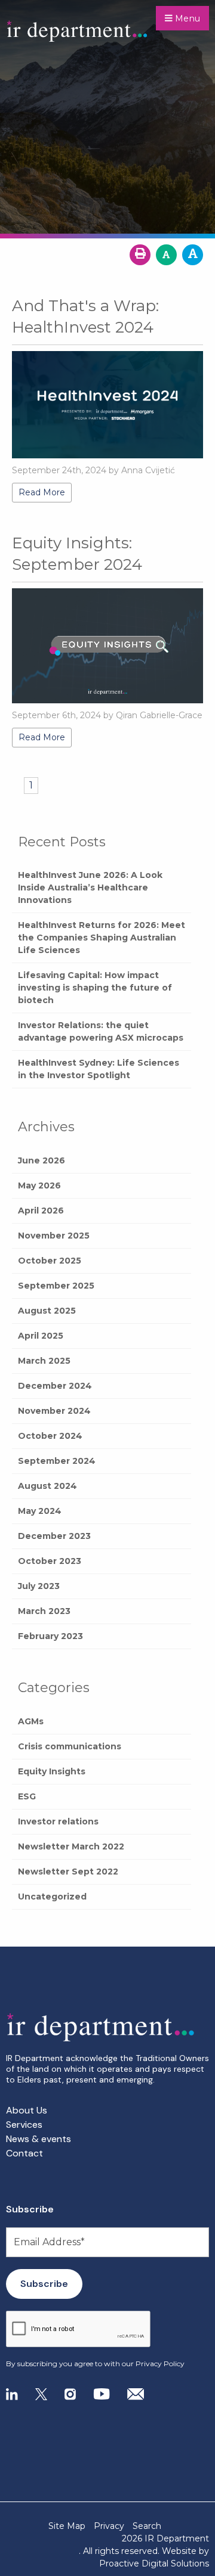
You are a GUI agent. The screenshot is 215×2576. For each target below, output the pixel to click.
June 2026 (42, 1160)
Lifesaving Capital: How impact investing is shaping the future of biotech (95, 988)
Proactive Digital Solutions (154, 2563)
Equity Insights (52, 1771)
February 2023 (50, 1636)
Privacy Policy (160, 2364)
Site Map (67, 2526)
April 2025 (41, 1336)
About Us (27, 2110)
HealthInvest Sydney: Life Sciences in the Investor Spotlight (99, 1069)
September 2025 (56, 1286)
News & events (39, 2139)
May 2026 (39, 1185)
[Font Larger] (193, 255)
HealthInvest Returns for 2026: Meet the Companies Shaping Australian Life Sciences (102, 938)
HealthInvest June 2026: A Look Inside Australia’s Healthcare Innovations (90, 887)
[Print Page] (140, 255)
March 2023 (44, 1611)
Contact (24, 2153)
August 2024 (47, 1486)
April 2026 (41, 1211)
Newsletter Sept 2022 (68, 1872)
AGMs (31, 1721)
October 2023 (50, 1561)
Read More (42, 492)
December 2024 (55, 1386)
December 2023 (54, 1536)
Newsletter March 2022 (71, 1846)
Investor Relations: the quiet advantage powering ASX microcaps (101, 1031)
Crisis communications (70, 1746)
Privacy (109, 2526)
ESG (27, 1796)
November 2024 (54, 1411)
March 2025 (44, 1361)
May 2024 (40, 1511)
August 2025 (47, 1311)
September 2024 (57, 1461)
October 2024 (50, 1436)
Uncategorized (52, 1897)
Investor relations (58, 1821)
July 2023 (39, 1586)
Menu (186, 18)
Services (24, 2125)
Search (147, 2526)
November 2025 (54, 1236)
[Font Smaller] (166, 255)
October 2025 (50, 1261)
